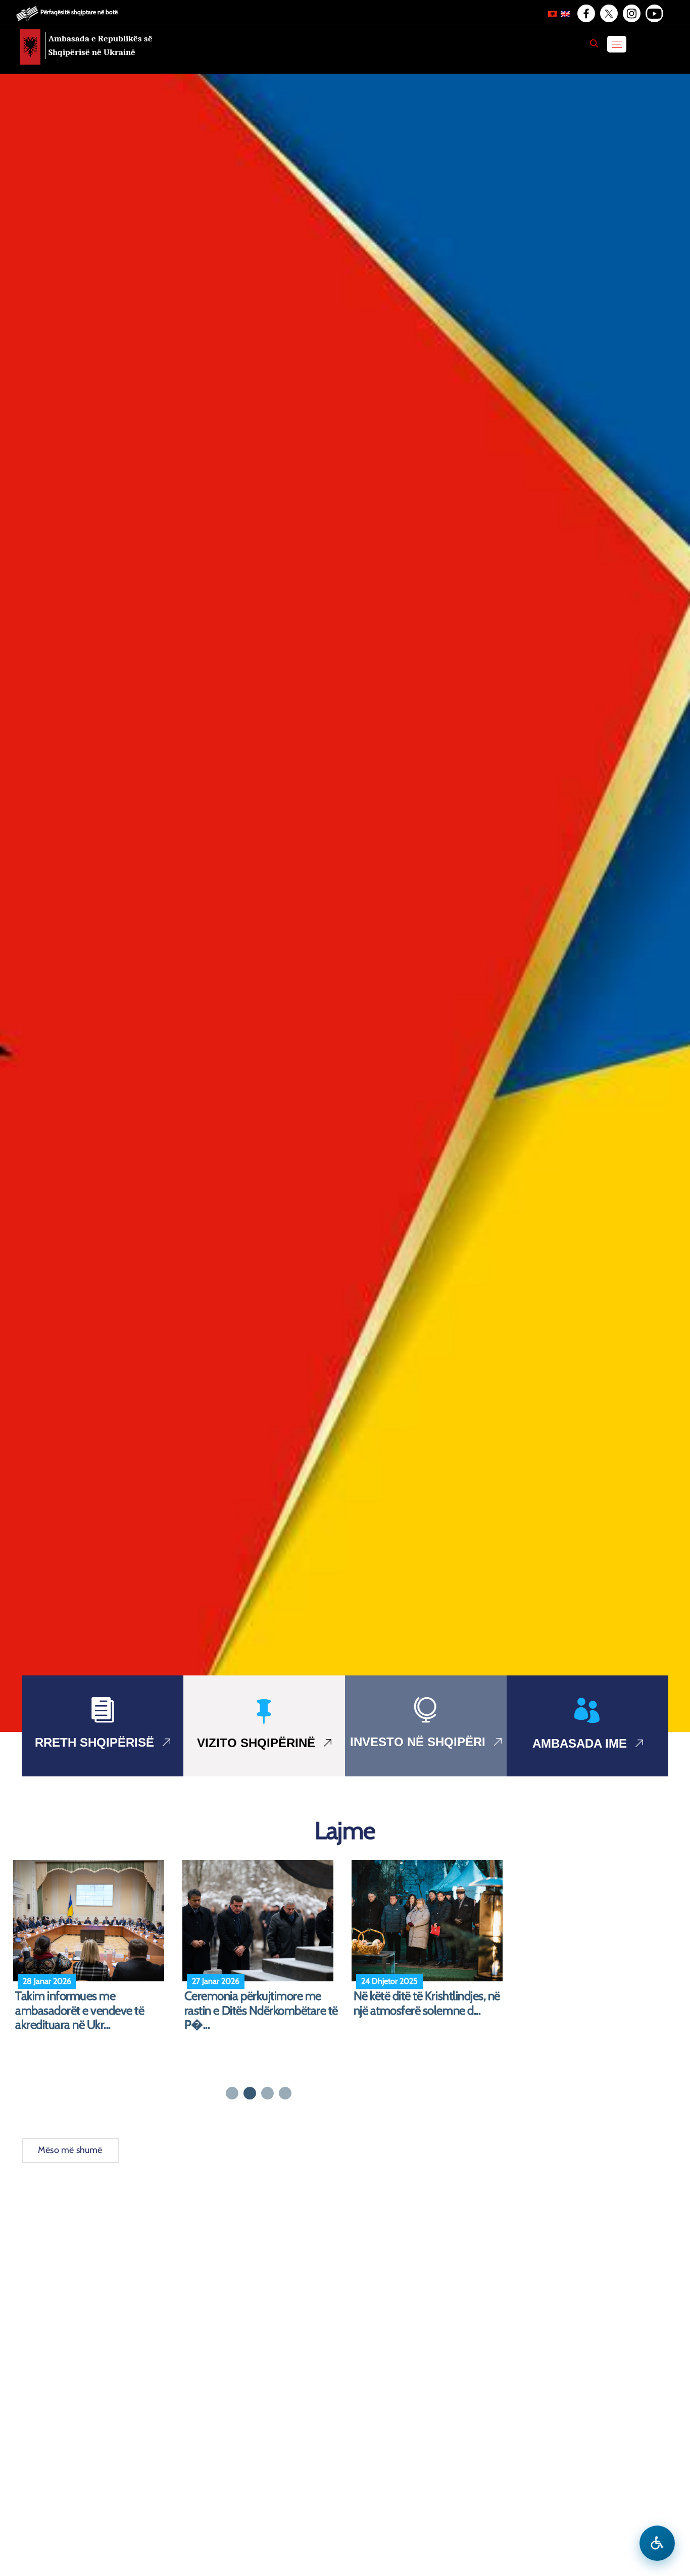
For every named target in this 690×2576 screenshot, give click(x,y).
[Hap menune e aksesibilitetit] (657, 2543)
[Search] (594, 43)
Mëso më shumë (70, 2150)
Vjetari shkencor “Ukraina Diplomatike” (414, 2003)
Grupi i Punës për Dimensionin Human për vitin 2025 (257, 2003)
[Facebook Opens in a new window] (585, 14)
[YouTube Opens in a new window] (654, 14)
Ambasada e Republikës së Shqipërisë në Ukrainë (101, 45)
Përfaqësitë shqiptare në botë (79, 12)
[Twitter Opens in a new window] (608, 14)
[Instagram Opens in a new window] (631, 14)
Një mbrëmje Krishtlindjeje (79, 1996)
